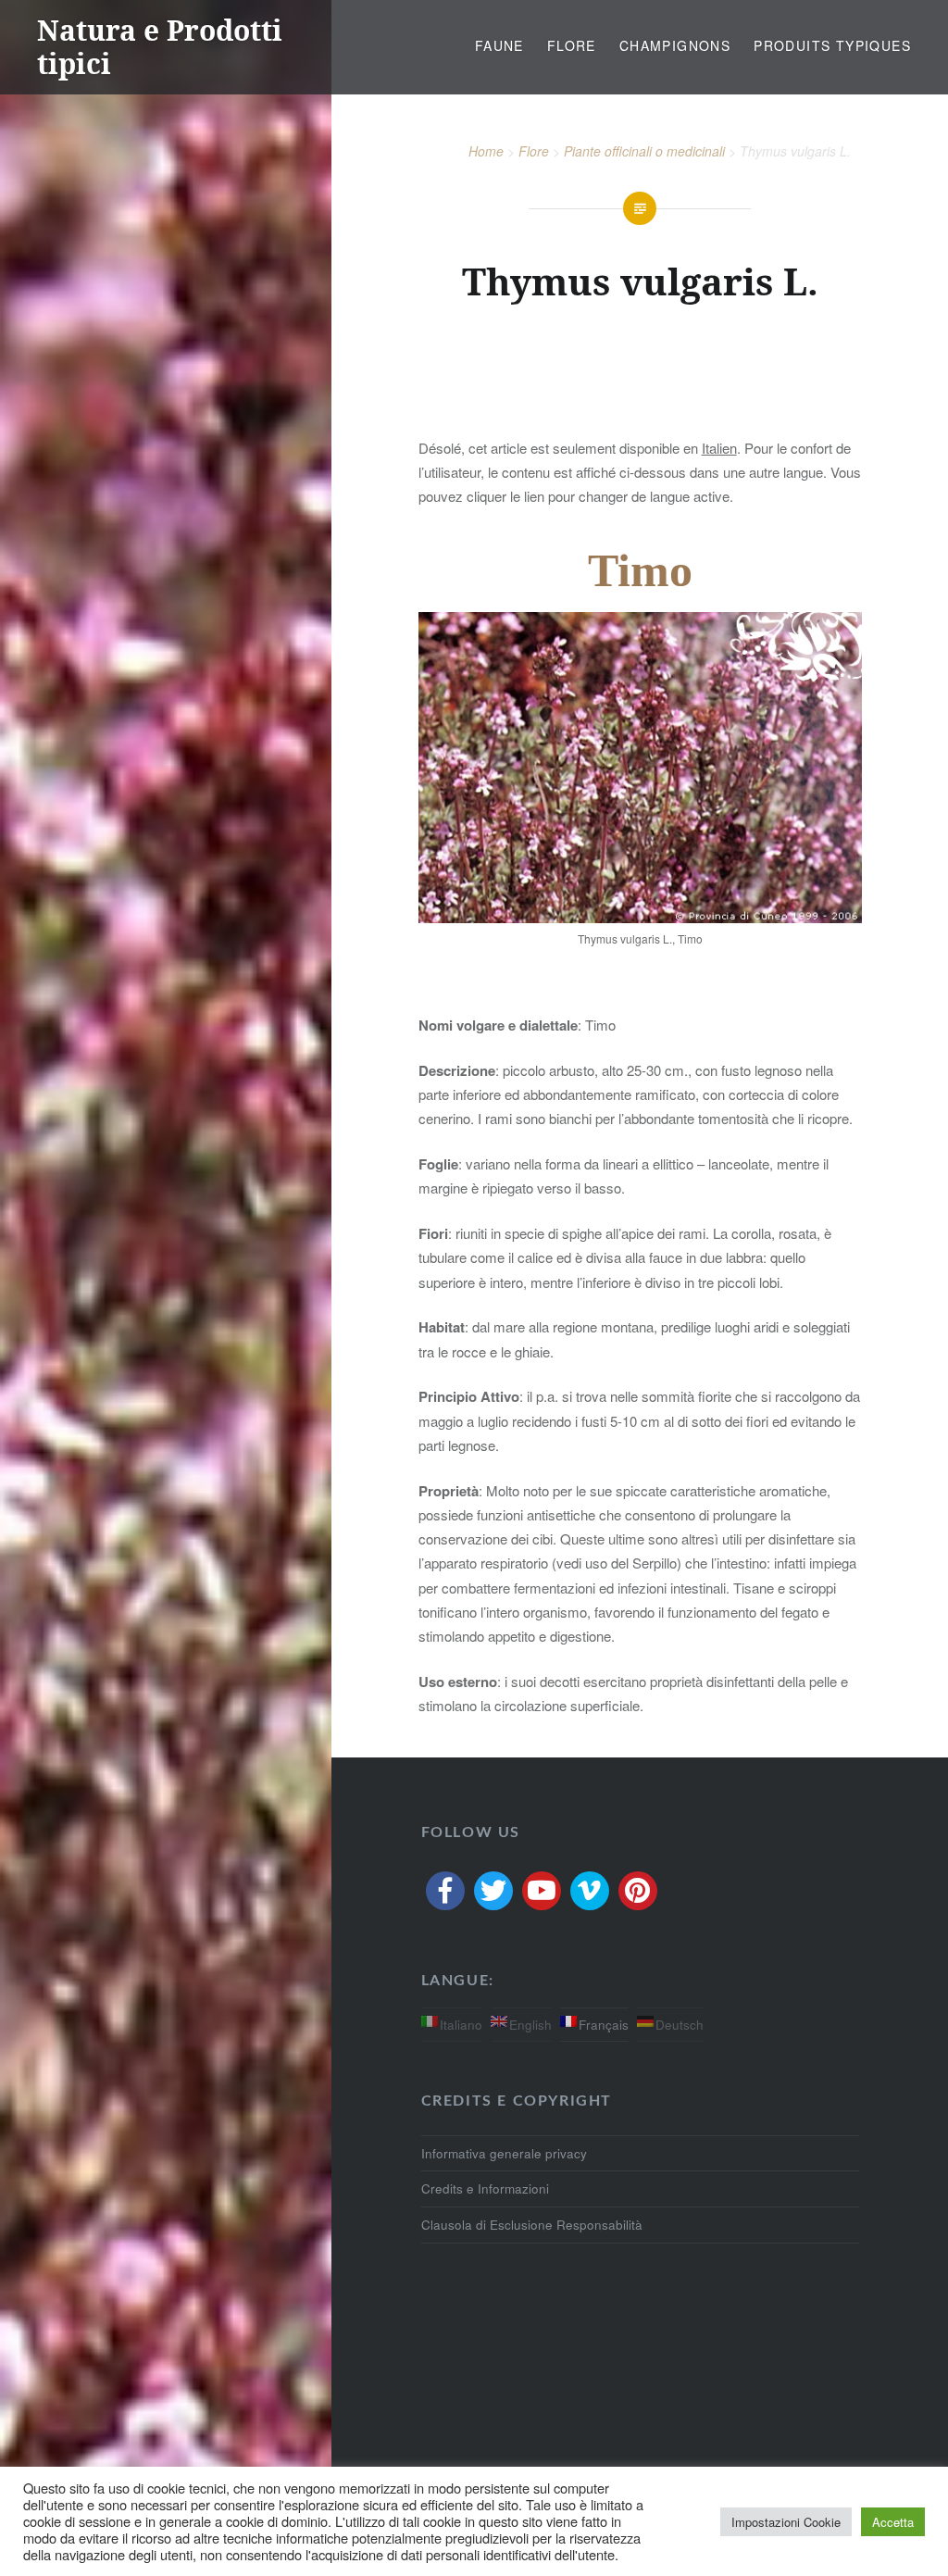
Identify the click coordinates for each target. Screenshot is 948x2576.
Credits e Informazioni (485, 2188)
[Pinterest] (638, 1891)
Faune (499, 45)
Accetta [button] (893, 2522)
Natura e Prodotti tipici (160, 47)
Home (486, 151)
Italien (719, 448)
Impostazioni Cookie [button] (786, 2522)
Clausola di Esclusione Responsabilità (532, 2225)
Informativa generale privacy (504, 2153)
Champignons (675, 45)
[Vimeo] (590, 1891)
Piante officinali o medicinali (644, 151)
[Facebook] (445, 1891)
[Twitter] (493, 1891)
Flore (572, 45)
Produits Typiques (832, 45)
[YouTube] (542, 1891)
